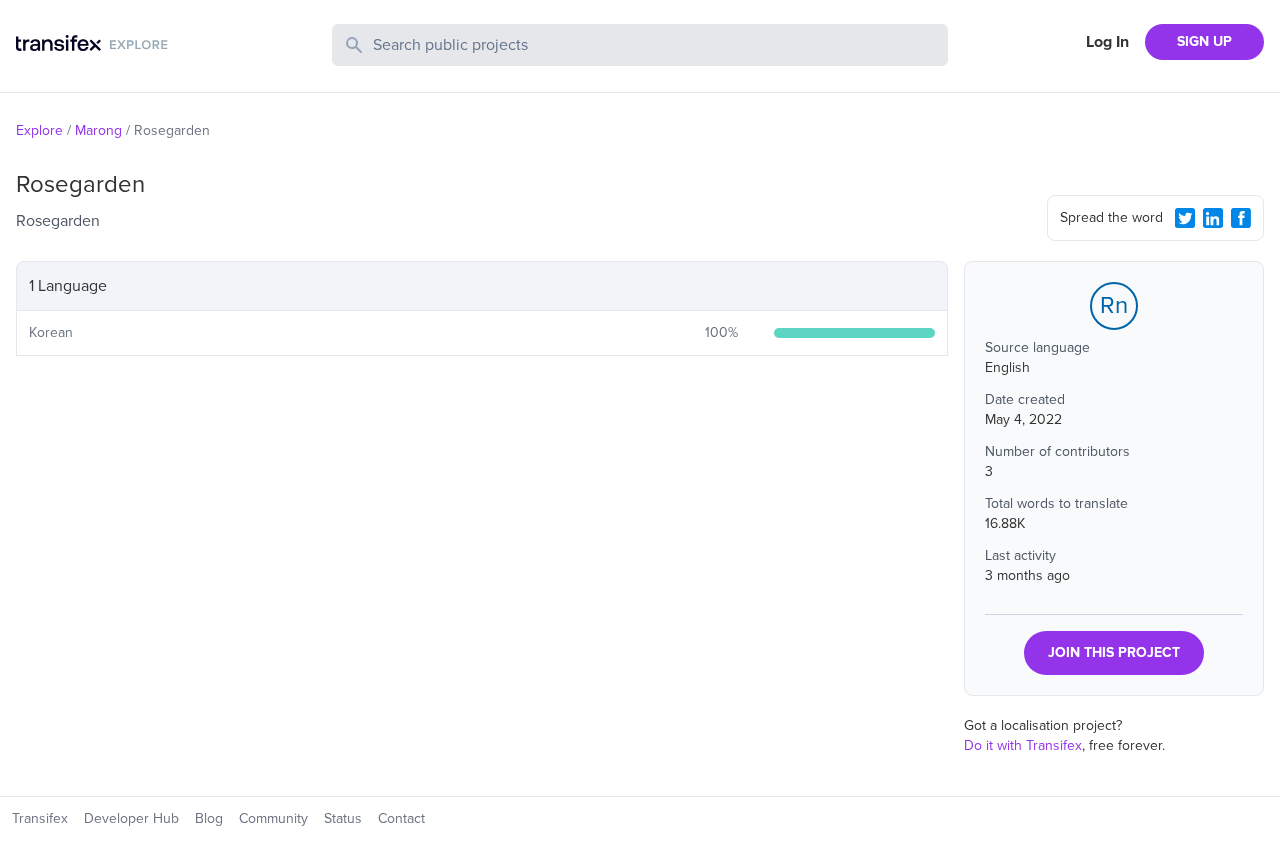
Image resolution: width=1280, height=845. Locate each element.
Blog (209, 818)
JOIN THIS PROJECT (1114, 652)
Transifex (40, 818)
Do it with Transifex (1023, 745)
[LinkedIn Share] (1213, 218)
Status (343, 818)
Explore (39, 130)
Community (273, 818)
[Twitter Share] (1185, 218)
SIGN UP (1204, 41)
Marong (98, 130)
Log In (1107, 42)
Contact (401, 818)
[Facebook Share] (1241, 218)
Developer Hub (131, 818)
